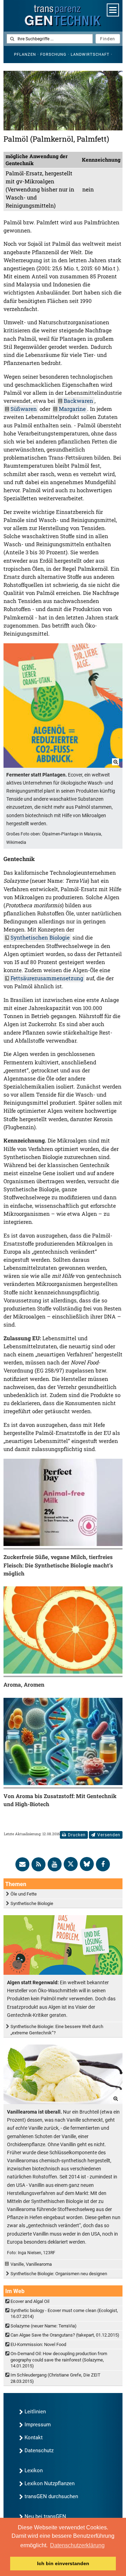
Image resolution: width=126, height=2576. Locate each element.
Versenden (109, 1835)
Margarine (72, 409)
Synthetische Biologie (32, 1903)
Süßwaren (24, 409)
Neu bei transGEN (45, 2516)
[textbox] (50, 39)
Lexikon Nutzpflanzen (50, 2483)
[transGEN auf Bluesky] (87, 1864)
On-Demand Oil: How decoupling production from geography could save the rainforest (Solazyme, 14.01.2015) (59, 2360)
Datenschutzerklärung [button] (77, 2545)
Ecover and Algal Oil (30, 2301)
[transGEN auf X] (71, 1864)
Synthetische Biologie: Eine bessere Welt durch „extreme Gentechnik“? (57, 2029)
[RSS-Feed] (38, 1864)
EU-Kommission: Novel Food (38, 2344)
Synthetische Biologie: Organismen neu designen (59, 2274)
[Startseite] (63, 16)
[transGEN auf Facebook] (103, 1864)
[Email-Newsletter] (22, 1864)
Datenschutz (39, 2450)
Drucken (77, 1835)
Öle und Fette (24, 1894)
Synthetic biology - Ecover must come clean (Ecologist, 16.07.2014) (64, 2313)
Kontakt (34, 2438)
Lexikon (34, 2470)
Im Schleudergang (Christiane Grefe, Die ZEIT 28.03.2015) (55, 2378)
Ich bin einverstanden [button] (63, 2563)
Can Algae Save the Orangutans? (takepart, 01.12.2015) (65, 2335)
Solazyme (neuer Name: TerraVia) (44, 2326)
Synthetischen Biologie (40, 937)
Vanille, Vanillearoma (31, 2264)
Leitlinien (35, 2412)
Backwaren (78, 401)
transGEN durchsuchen (51, 2496)
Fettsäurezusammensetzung (47, 978)
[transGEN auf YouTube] (55, 1864)
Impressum (38, 2425)
